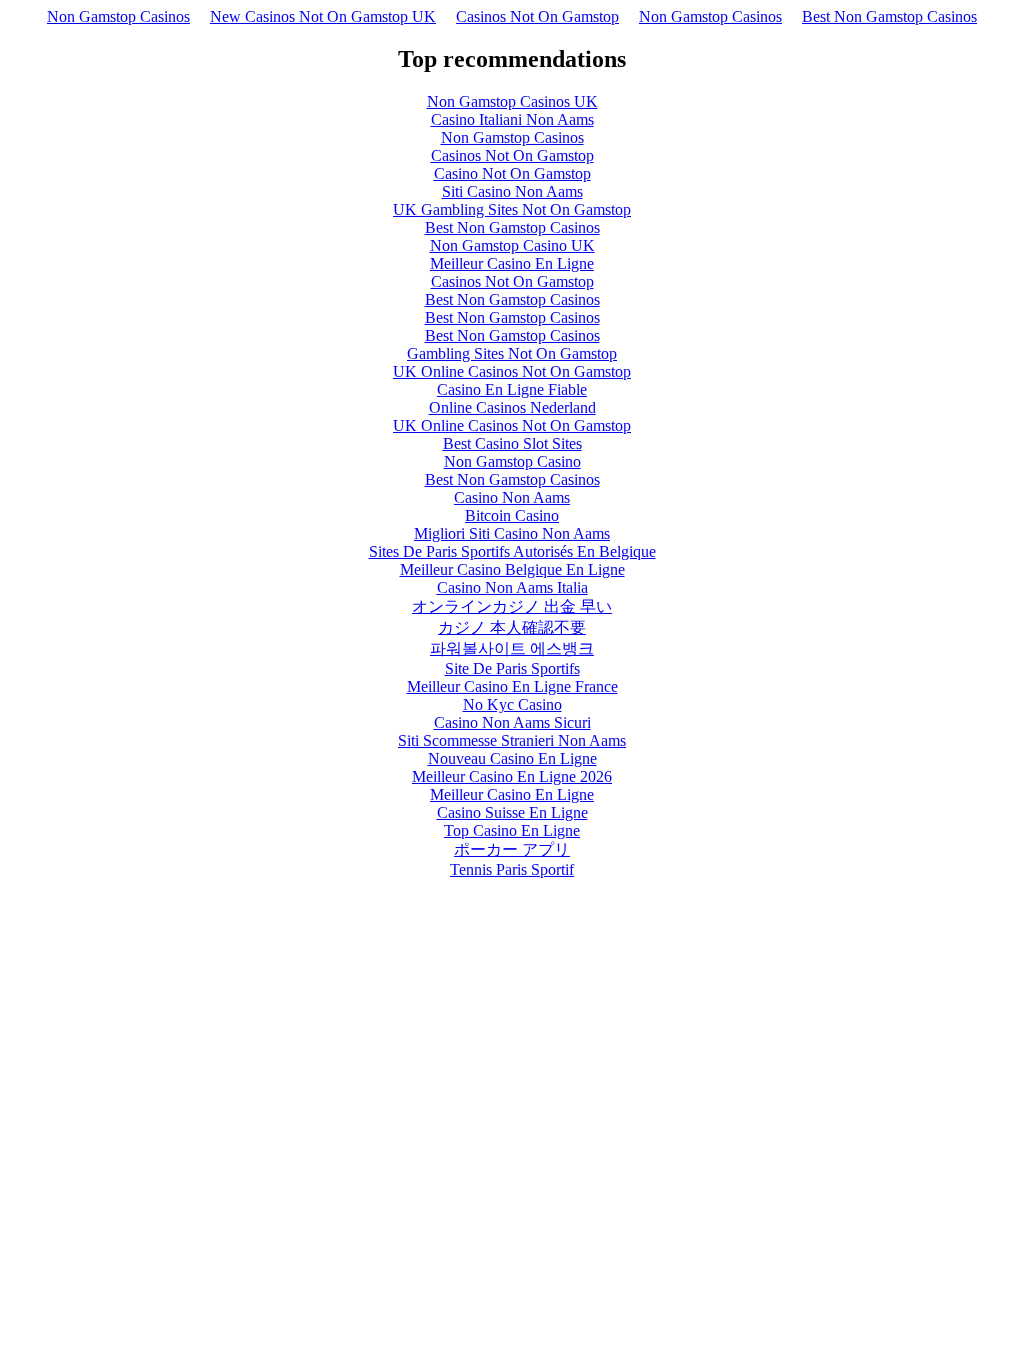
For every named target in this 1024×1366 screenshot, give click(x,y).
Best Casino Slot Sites (512, 443)
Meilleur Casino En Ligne (512, 263)
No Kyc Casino (512, 704)
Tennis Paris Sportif (512, 869)
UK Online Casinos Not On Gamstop (512, 371)
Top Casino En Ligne (512, 830)
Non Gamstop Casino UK (512, 245)
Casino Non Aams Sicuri (512, 722)
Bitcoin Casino (512, 515)
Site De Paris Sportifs (512, 668)
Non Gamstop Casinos (118, 16)
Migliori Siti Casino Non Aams (512, 533)
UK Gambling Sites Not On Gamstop (512, 209)
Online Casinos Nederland (512, 407)
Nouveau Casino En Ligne (512, 758)
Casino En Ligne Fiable (512, 389)
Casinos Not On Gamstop (537, 16)
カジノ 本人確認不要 (512, 627)
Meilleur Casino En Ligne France (512, 686)
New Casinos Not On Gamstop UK (323, 16)
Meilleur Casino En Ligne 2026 (512, 776)
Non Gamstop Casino (512, 461)
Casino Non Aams (512, 497)
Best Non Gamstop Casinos (889, 16)
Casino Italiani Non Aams (512, 119)
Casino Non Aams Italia (512, 587)
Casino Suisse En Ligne (512, 812)
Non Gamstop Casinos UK (512, 101)
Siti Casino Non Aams (512, 191)
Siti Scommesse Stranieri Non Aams (512, 740)
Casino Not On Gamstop (512, 173)
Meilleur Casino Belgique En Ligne (512, 569)
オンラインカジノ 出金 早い (512, 606)
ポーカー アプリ (512, 849)
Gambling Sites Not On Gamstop (512, 353)
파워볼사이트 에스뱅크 (512, 648)
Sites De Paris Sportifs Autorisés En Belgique (512, 551)
